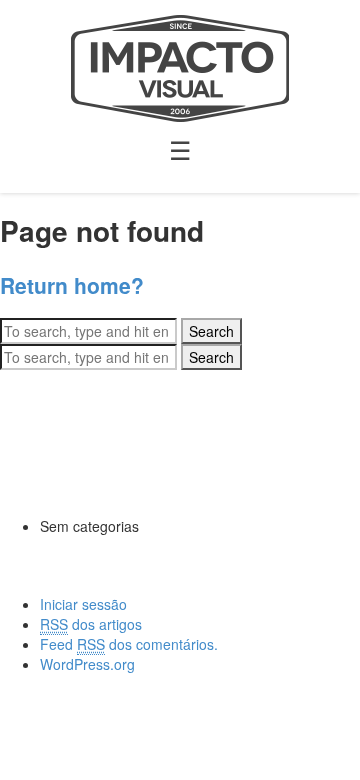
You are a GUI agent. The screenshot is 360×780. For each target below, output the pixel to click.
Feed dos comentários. (129, 644)
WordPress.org (87, 664)
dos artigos (91, 624)
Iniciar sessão (83, 604)
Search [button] (211, 331)
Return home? (72, 285)
